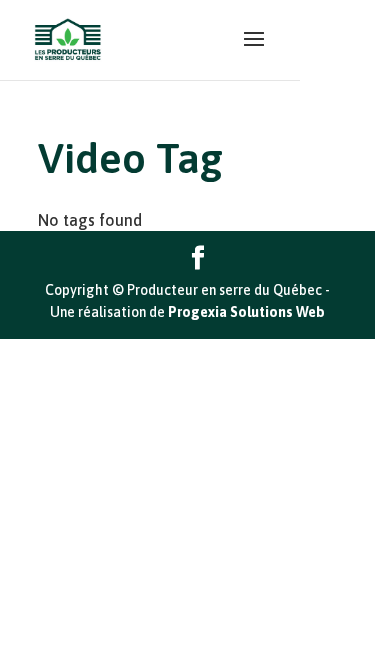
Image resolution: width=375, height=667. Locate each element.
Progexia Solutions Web (246, 312)
